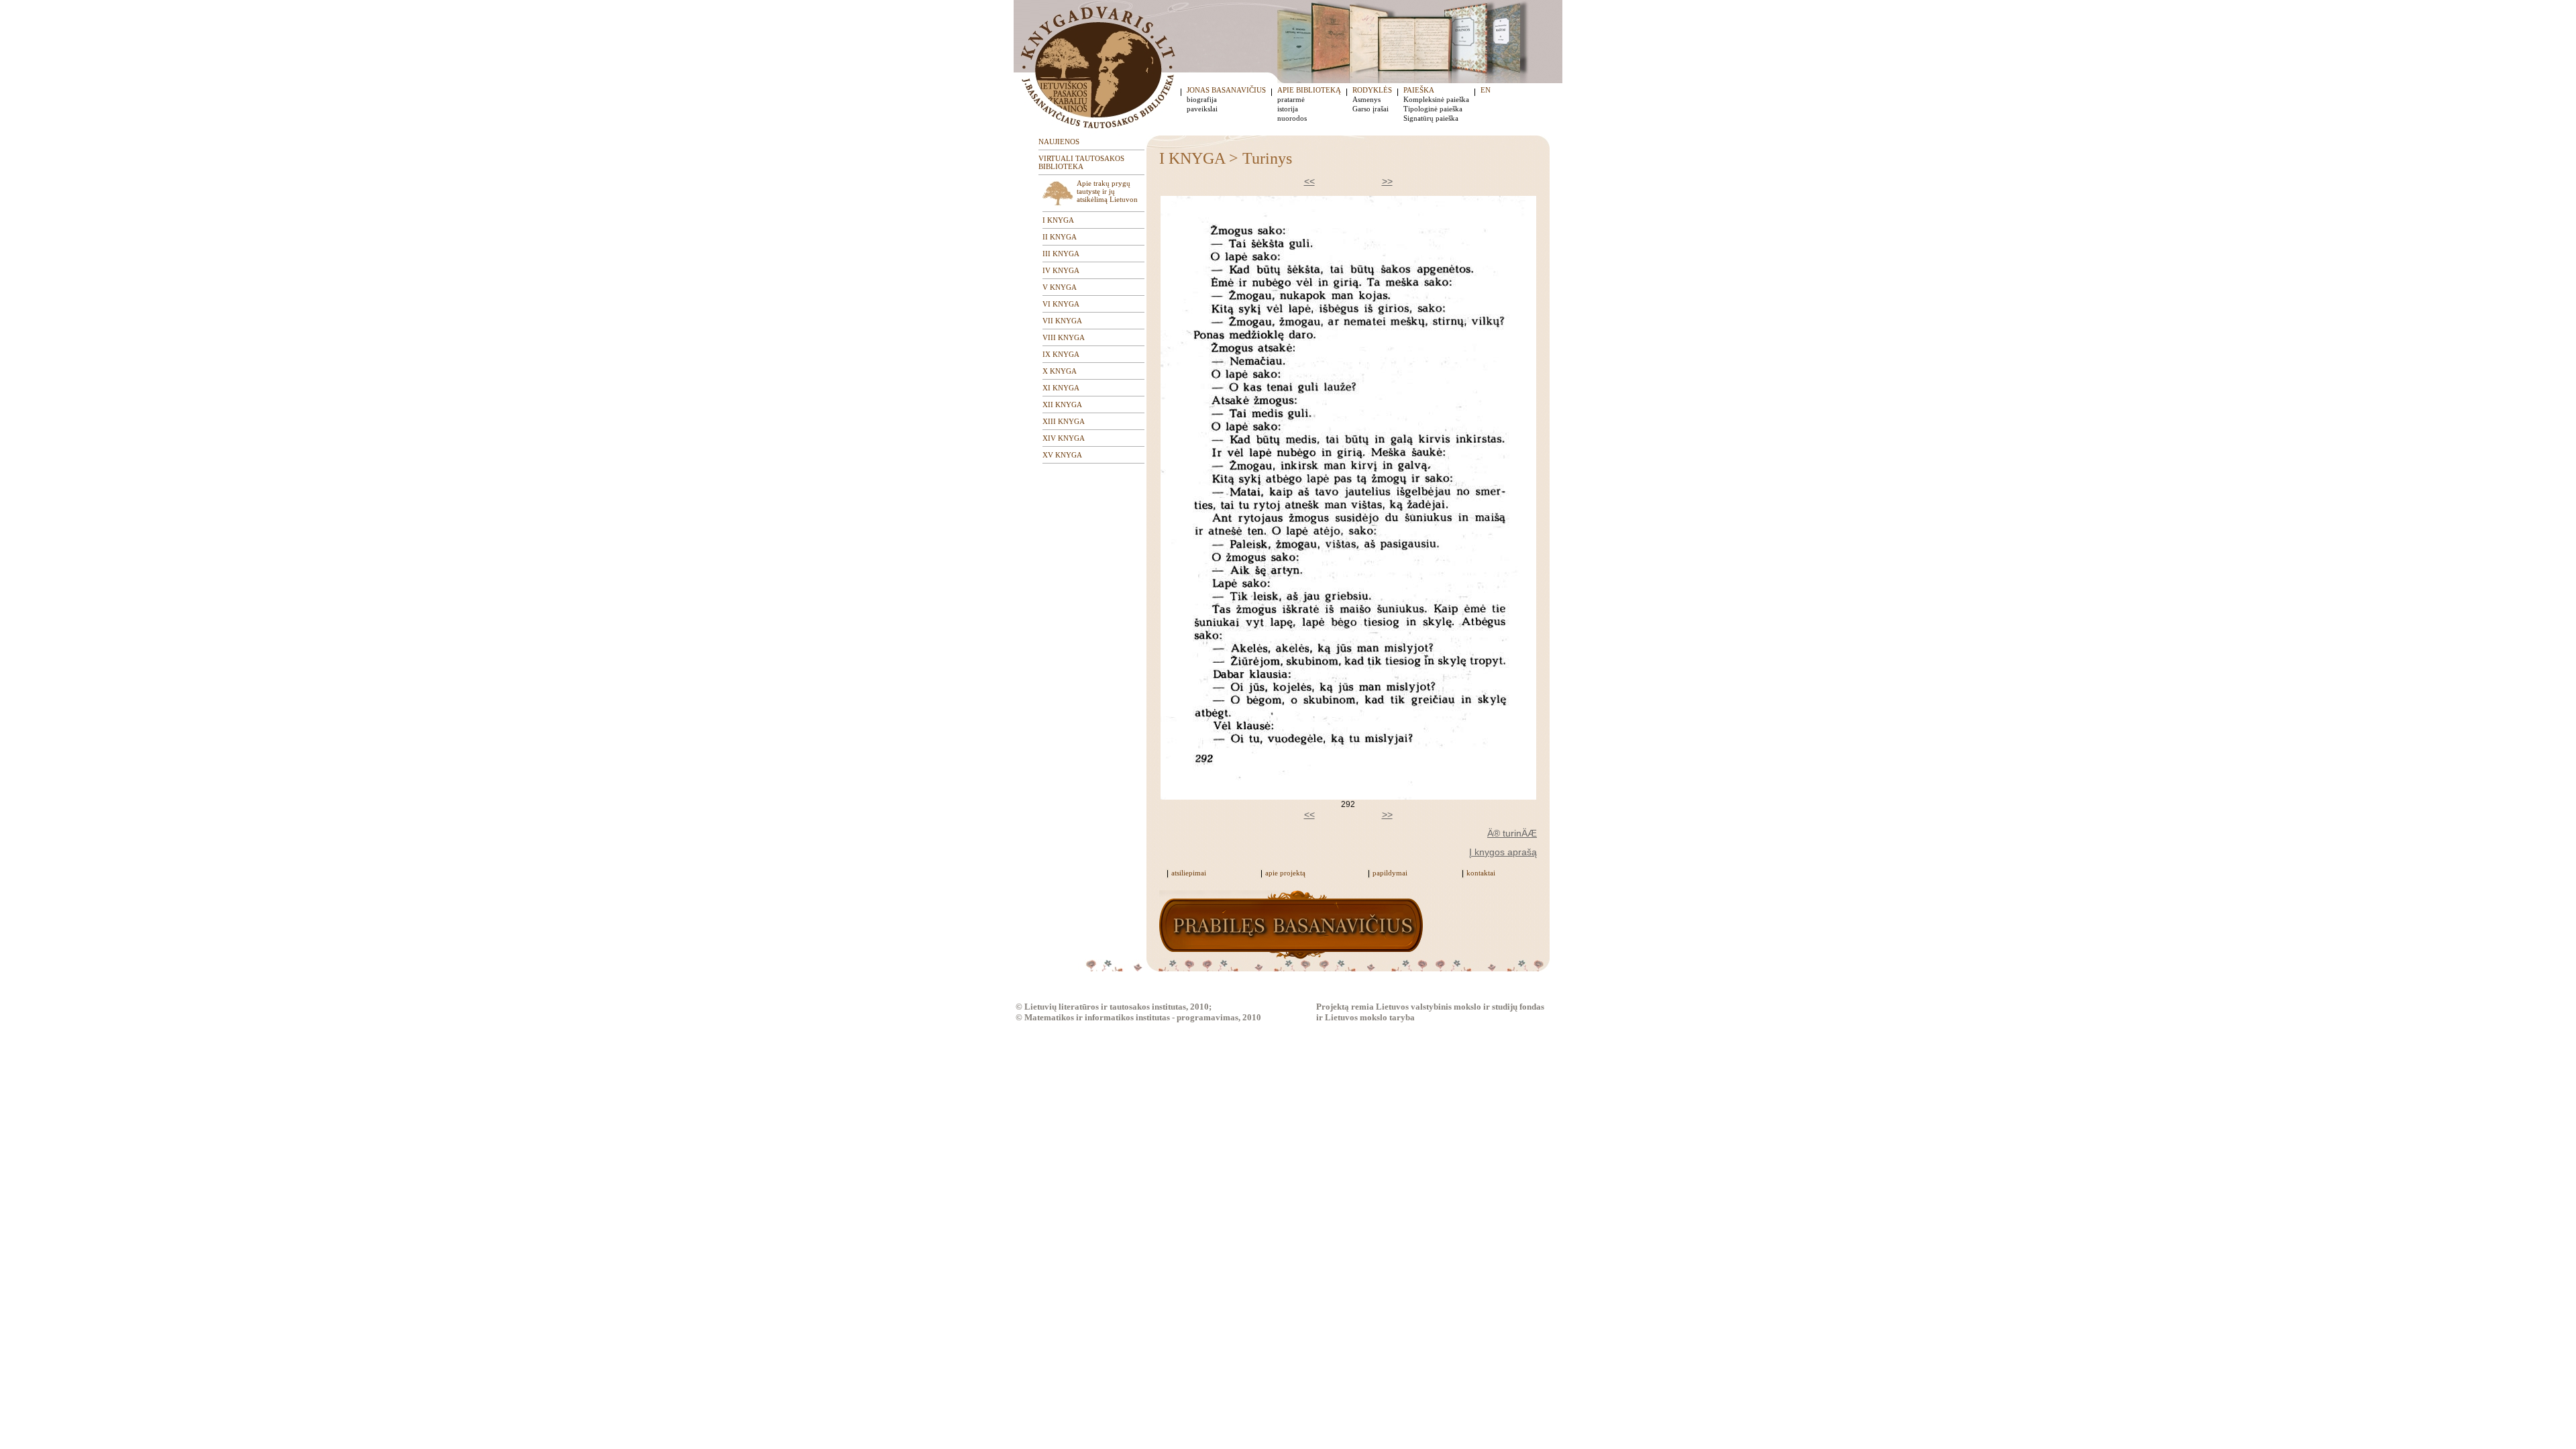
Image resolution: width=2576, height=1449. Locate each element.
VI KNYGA (1061, 304)
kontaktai (1481, 873)
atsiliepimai (1189, 873)
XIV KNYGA (1064, 438)
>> (1387, 181)
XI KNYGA (1061, 388)
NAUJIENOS (1059, 142)
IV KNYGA (1061, 270)
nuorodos (1292, 118)
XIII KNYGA (1064, 421)
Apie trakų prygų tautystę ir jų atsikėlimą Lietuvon (1107, 191)
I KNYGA (1058, 220)
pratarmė (1291, 99)
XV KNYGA (1062, 455)
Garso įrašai (1371, 109)
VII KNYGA (1062, 321)
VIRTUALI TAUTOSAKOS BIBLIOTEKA (1081, 162)
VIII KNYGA (1064, 337)
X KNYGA (1060, 371)
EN (1486, 90)
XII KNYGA (1062, 405)
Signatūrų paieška (1431, 118)
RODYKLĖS (1372, 90)
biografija (1202, 99)
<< (1309, 181)
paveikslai (1202, 109)
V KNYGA (1060, 287)
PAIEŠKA (1419, 90)
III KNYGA (1061, 254)
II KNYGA (1060, 237)
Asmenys (1366, 99)
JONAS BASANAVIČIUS (1226, 90)
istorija (1288, 109)
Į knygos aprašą (1503, 852)
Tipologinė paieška (1433, 109)
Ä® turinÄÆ (1512, 833)
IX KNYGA (1061, 354)
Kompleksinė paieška (1436, 99)
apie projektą (1285, 873)
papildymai (1390, 873)
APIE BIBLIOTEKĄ (1309, 90)
